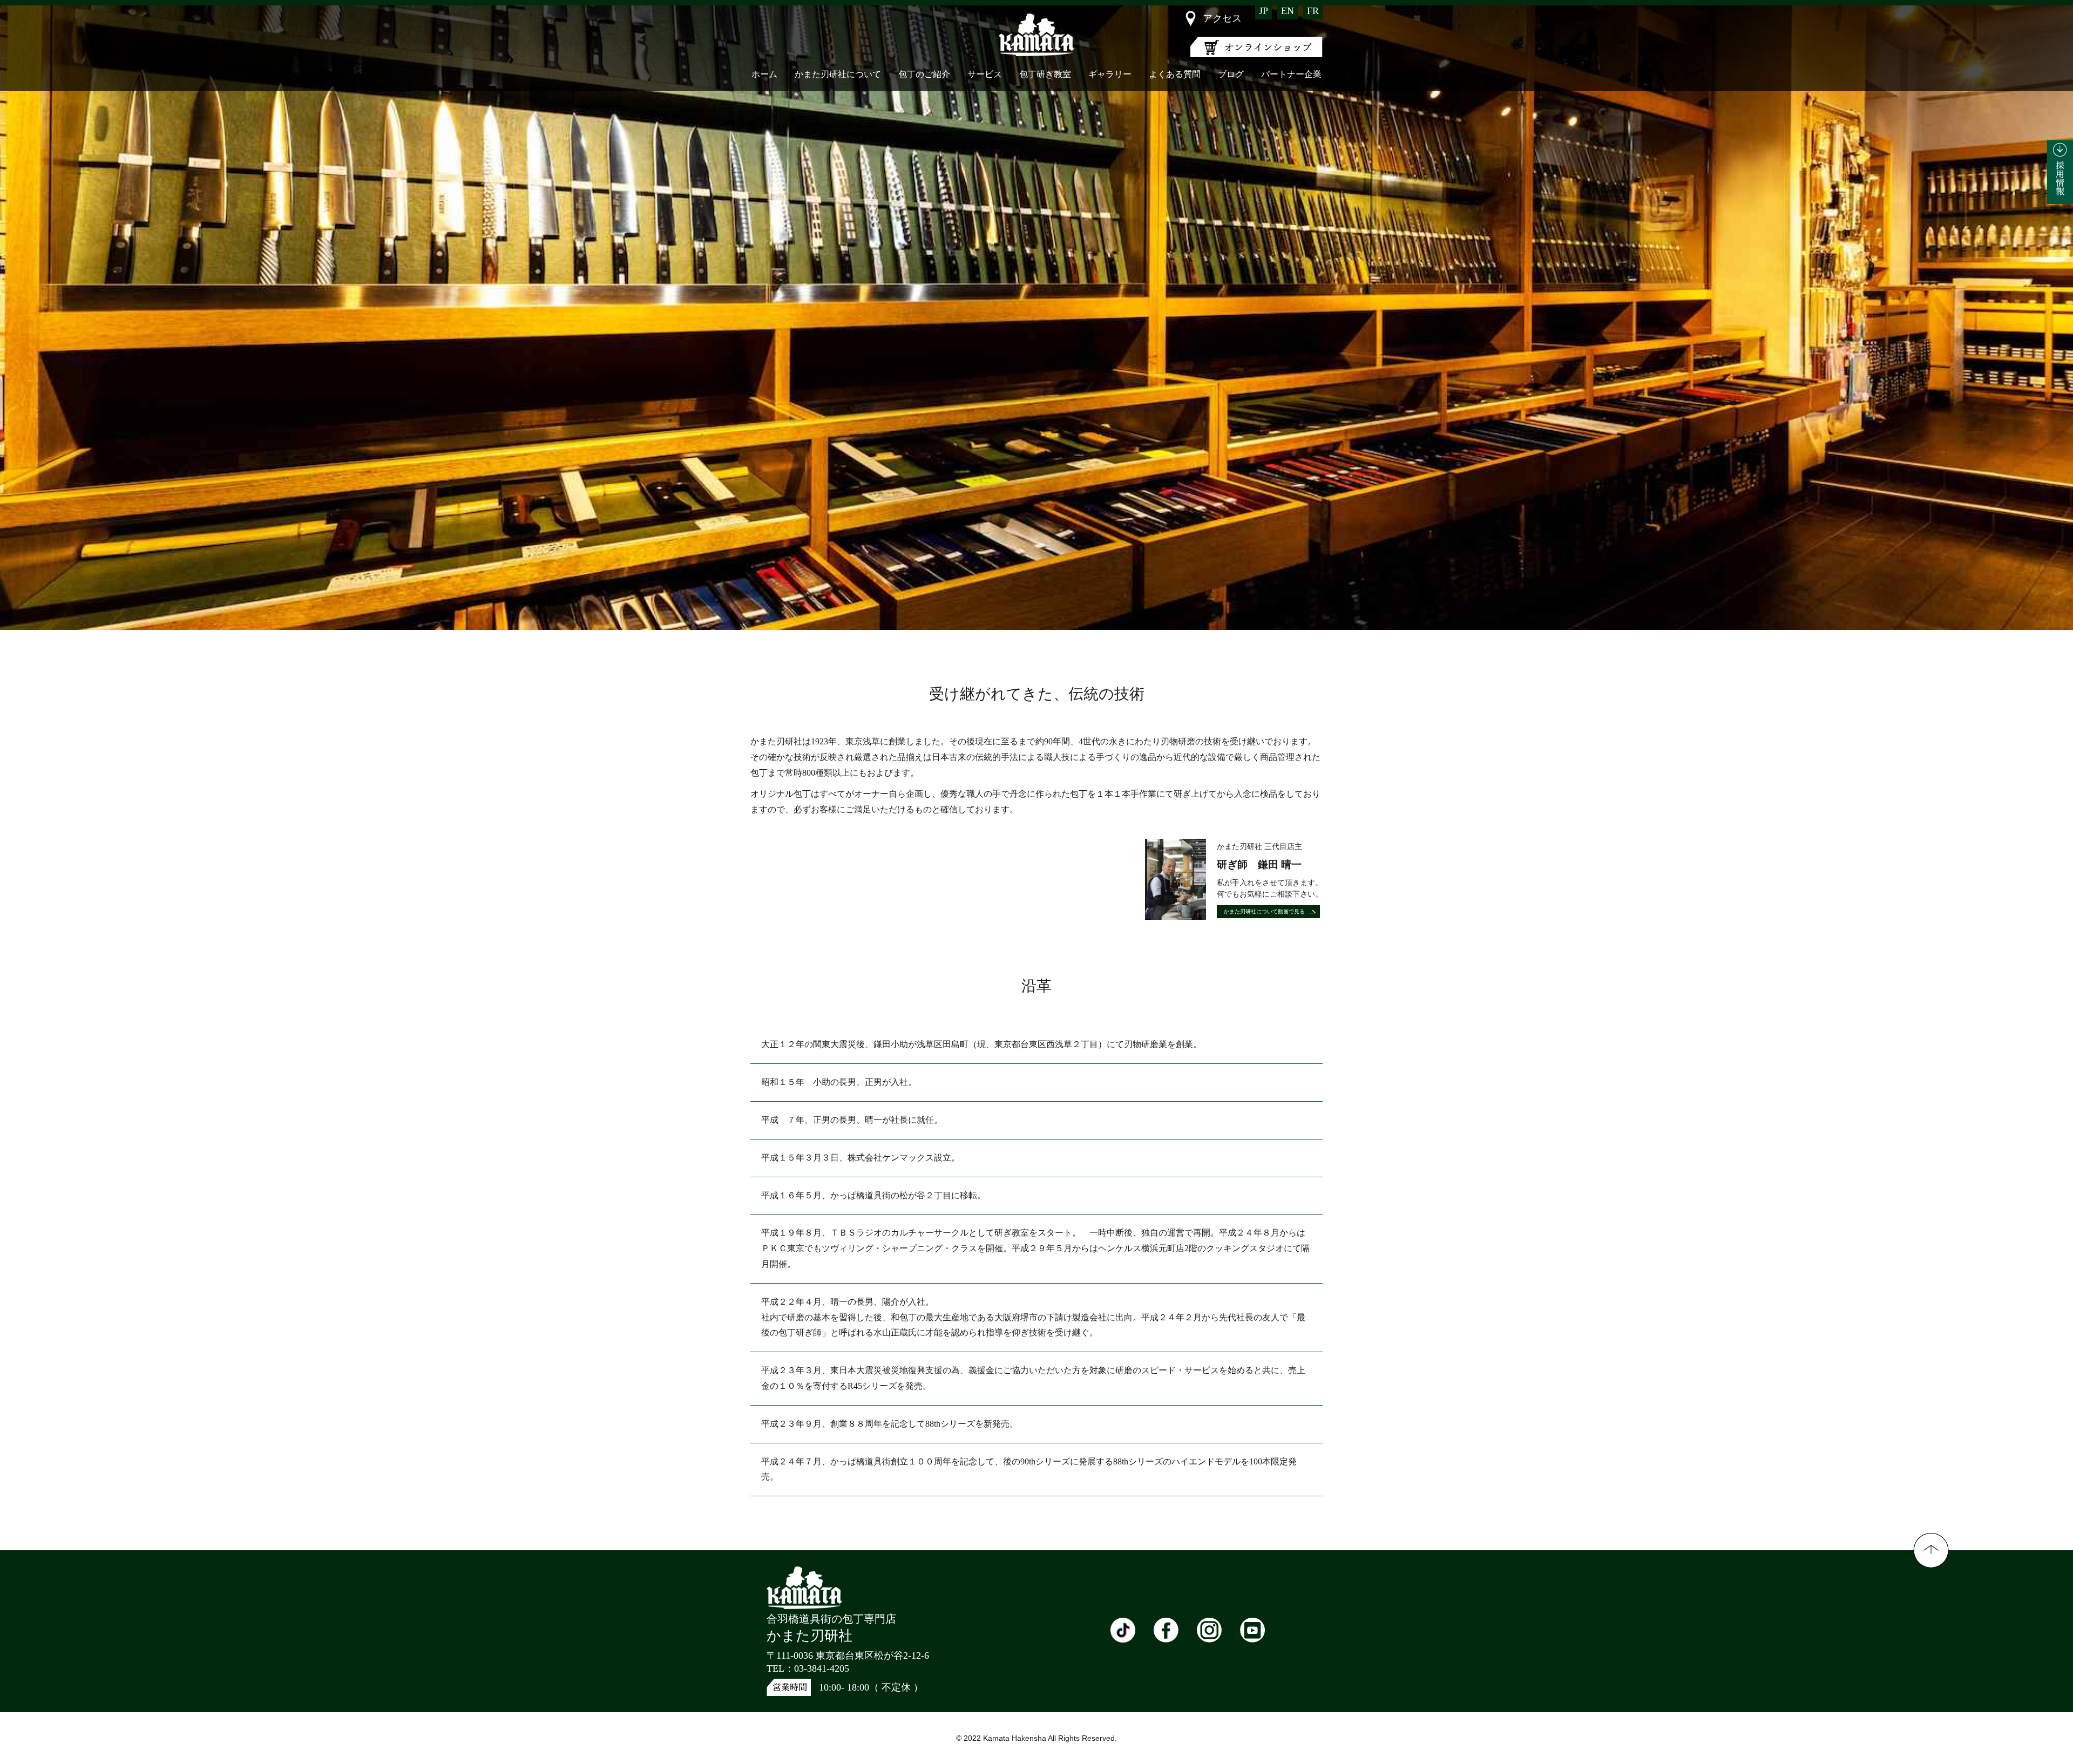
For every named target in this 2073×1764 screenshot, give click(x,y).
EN (1288, 11)
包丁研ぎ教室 (1045, 74)
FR (1313, 11)
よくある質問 (1175, 74)
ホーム (764, 74)
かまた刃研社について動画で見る (1264, 911)
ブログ (1231, 74)
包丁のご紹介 (924, 74)
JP (1264, 11)
